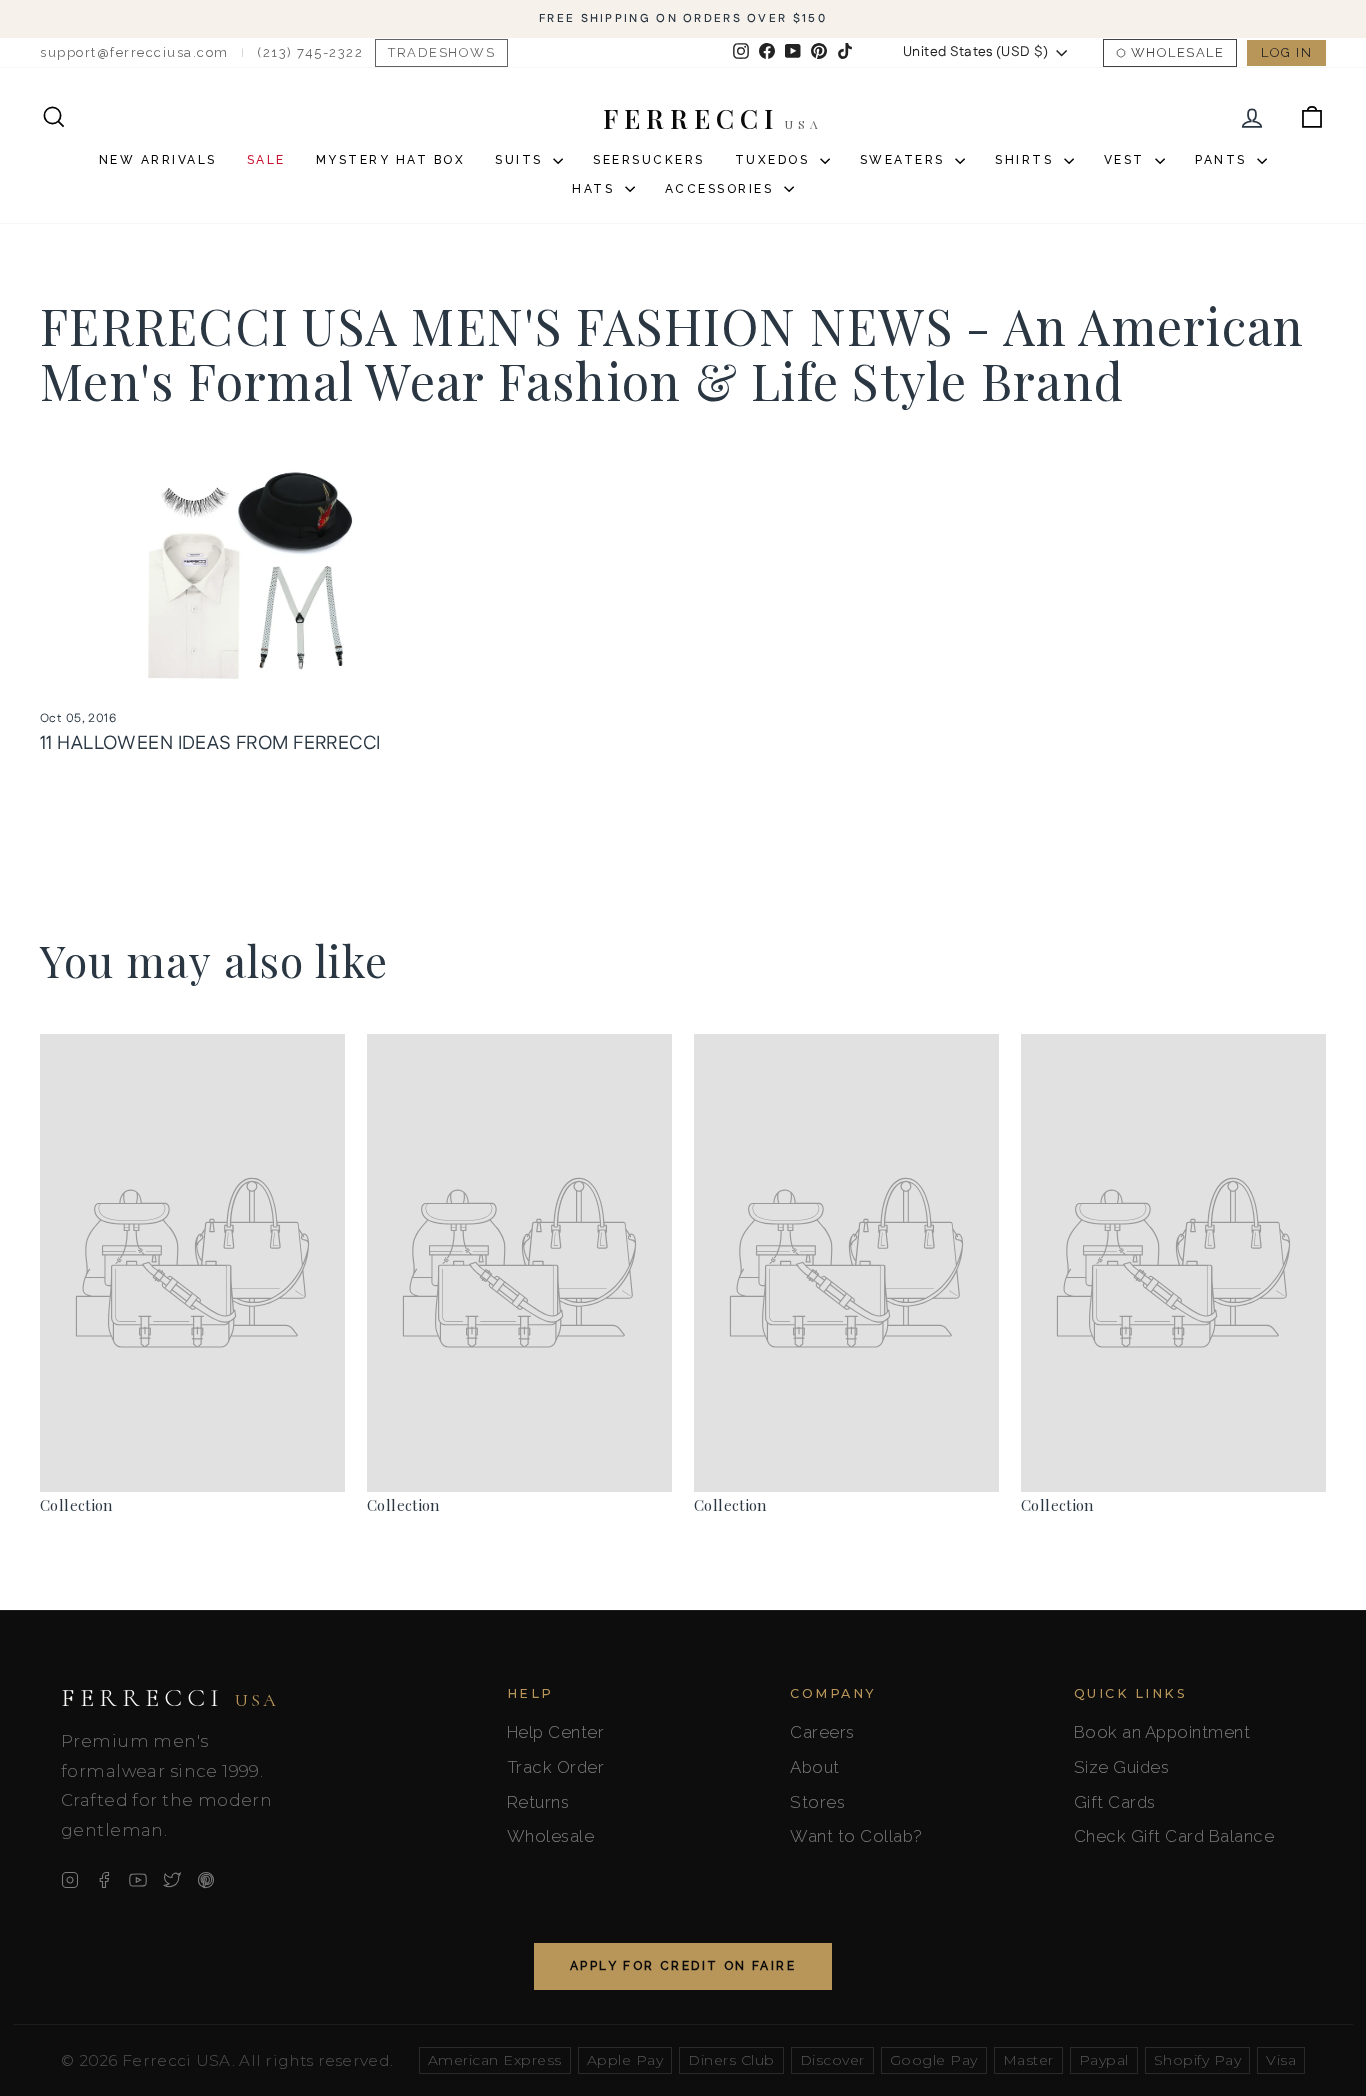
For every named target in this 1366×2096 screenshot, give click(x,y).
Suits (521, 160)
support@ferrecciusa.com (134, 52)
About (815, 1767)
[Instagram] (70, 1880)
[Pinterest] (206, 1880)
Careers (822, 1732)
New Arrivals (158, 160)
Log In (1286, 52)
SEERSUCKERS (649, 160)
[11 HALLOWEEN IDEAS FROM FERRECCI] (247, 574)
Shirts (1027, 160)
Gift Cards (1115, 1802)
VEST (1127, 160)
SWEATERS (905, 160)
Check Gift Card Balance (1174, 1836)
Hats (596, 189)
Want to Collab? (856, 1836)
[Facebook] (104, 1880)
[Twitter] (172, 1880)
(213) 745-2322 (310, 52)
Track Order (556, 1767)
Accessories (722, 189)
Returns (538, 1802)
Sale (266, 160)
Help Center (556, 1732)
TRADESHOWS (441, 52)
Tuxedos (775, 160)
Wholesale (1178, 52)
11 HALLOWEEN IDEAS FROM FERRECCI (210, 743)
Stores (817, 1802)
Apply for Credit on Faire (683, 1966)
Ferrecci (170, 1698)
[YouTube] (138, 1880)
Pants (1223, 160)
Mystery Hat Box (391, 160)
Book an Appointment (1162, 1732)
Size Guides (1122, 1767)
